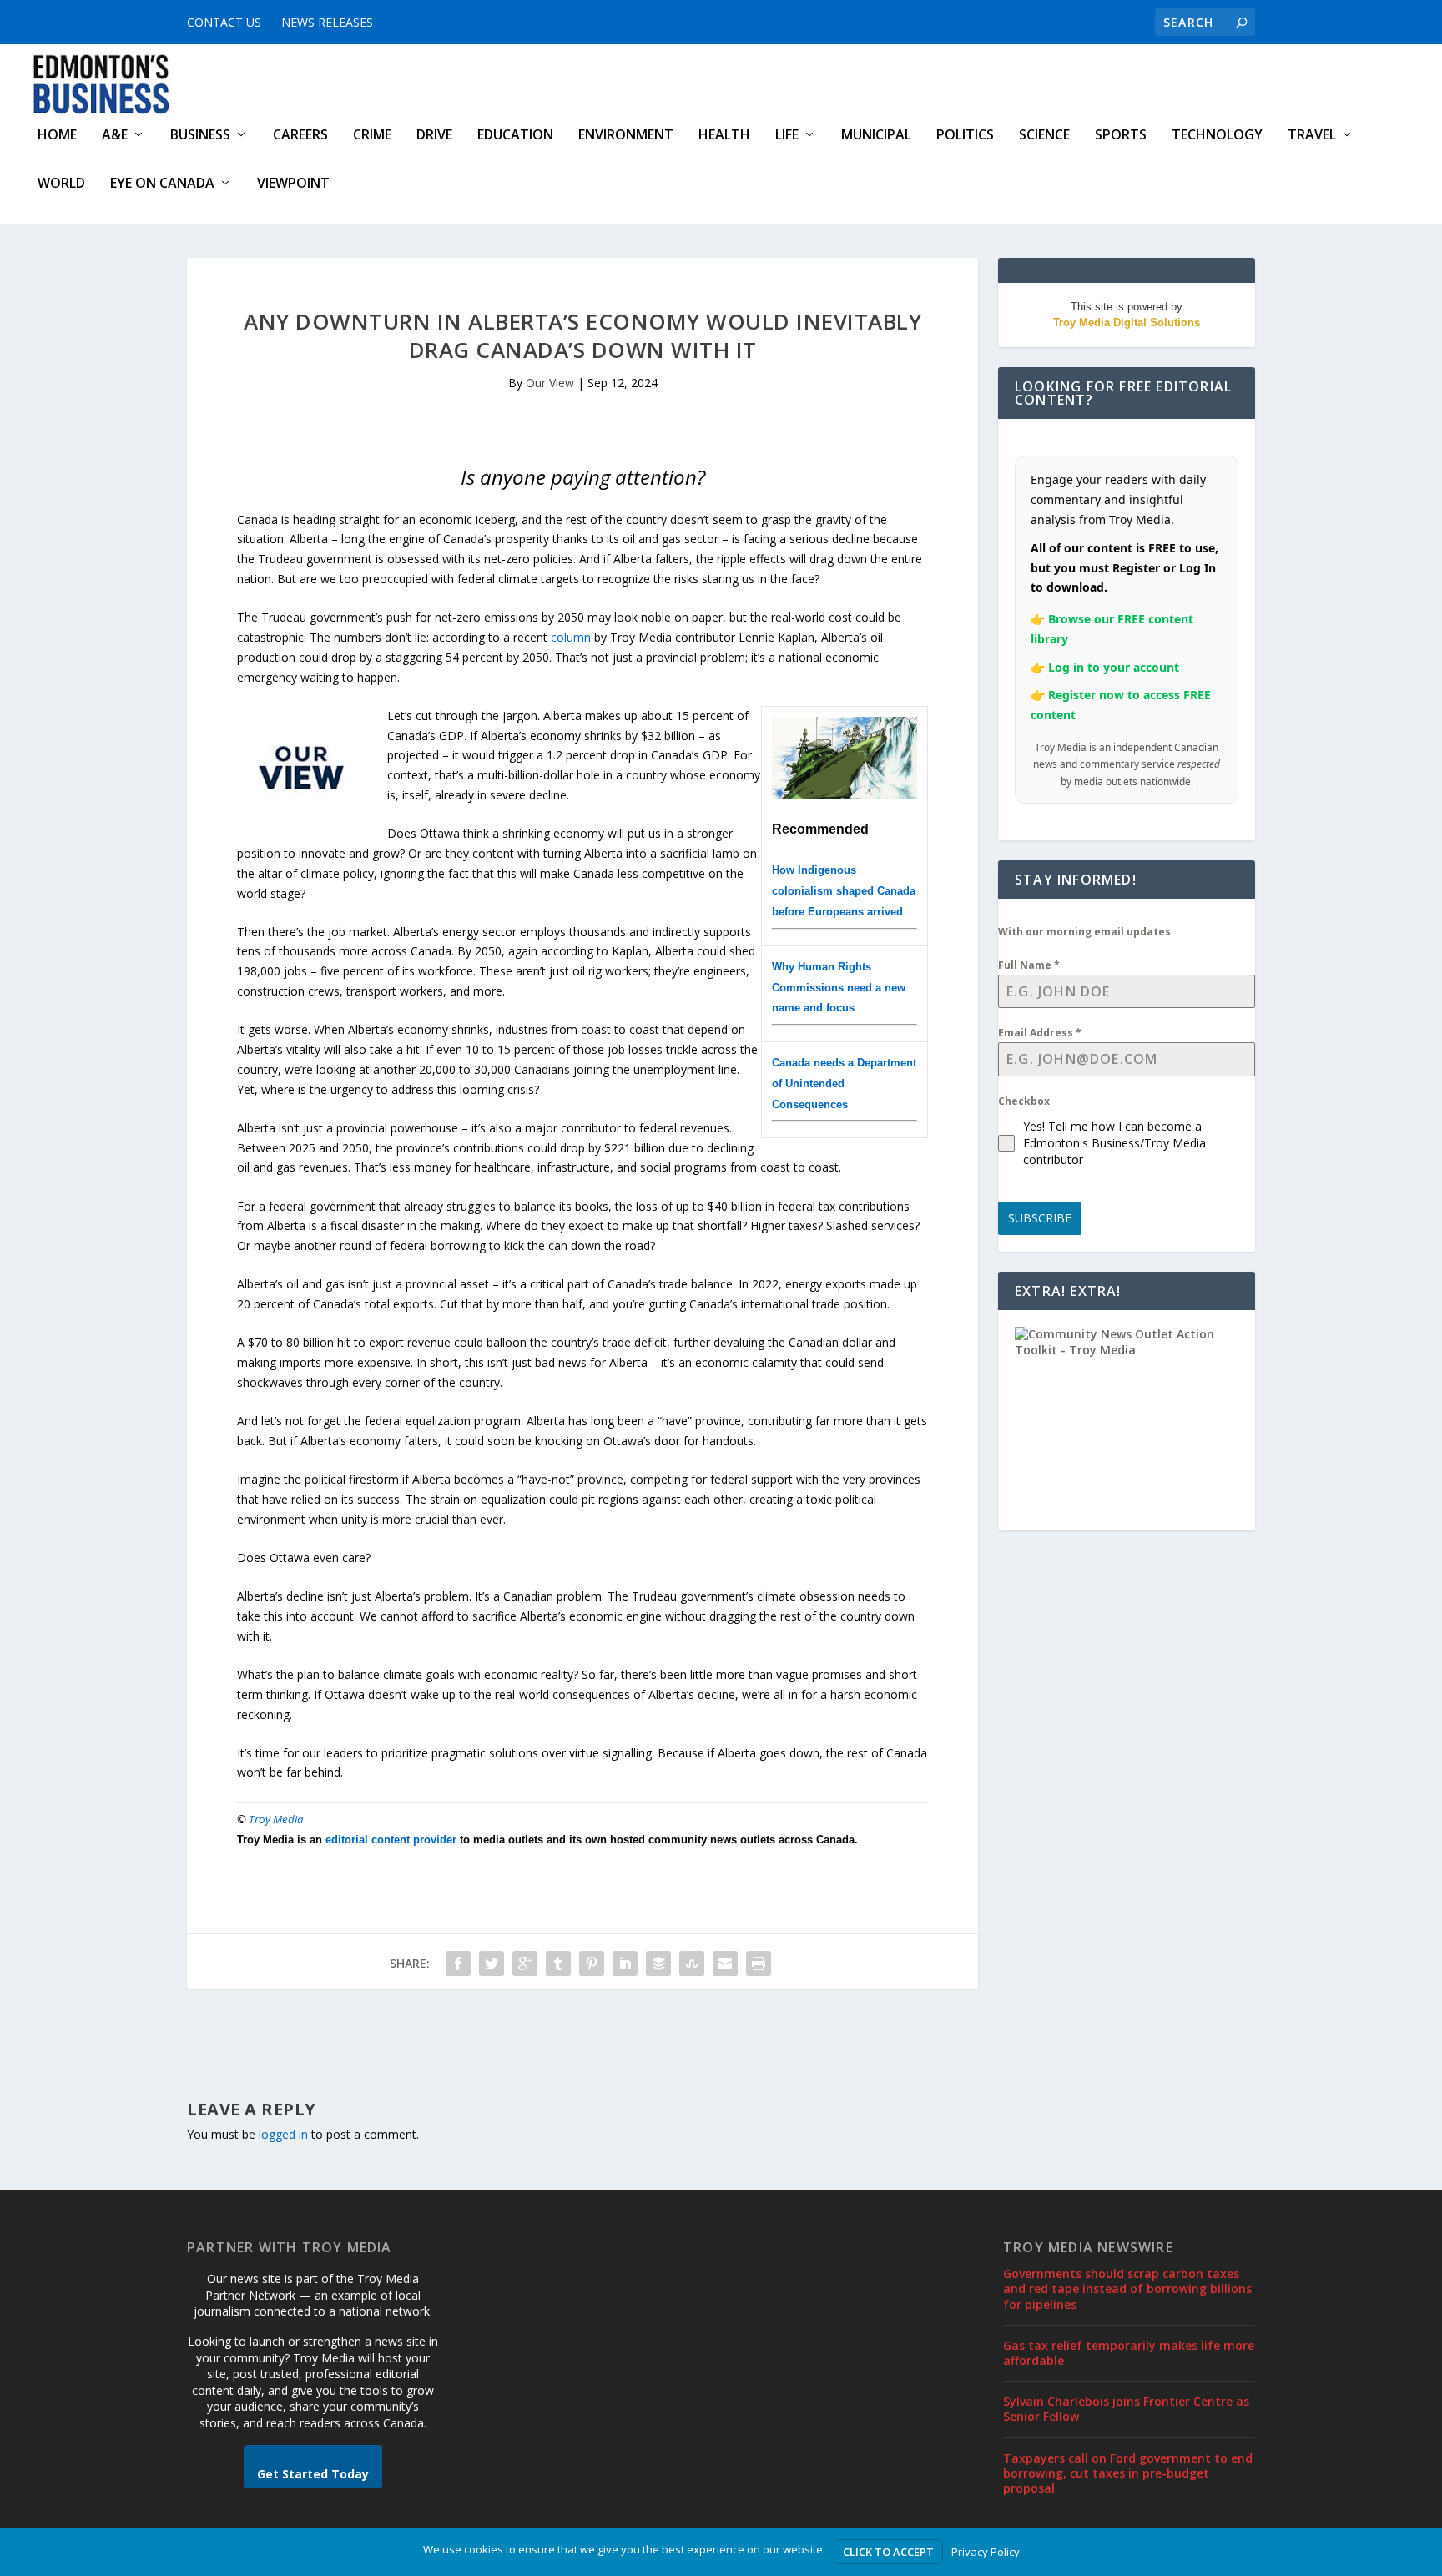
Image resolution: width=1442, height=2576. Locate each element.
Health (724, 136)
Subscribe (1040, 1218)
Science (1044, 136)
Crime (372, 136)
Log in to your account (1114, 667)
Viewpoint (293, 184)
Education (515, 136)
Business (200, 136)
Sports (1121, 136)
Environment (626, 136)
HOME (57, 136)
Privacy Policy (986, 2552)
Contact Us (224, 22)
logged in (283, 2134)
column (571, 637)
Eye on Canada (162, 184)
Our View (550, 383)
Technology (1217, 136)
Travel (1312, 136)
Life (787, 136)
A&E (115, 136)
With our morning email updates (1084, 932)
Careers (300, 136)
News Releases (327, 22)
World (61, 184)
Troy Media (276, 1819)
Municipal (876, 136)
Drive (434, 136)
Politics (965, 136)
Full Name (1029, 965)
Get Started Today (313, 2474)
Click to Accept (888, 2552)
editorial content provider (391, 1840)
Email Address (1040, 1033)
